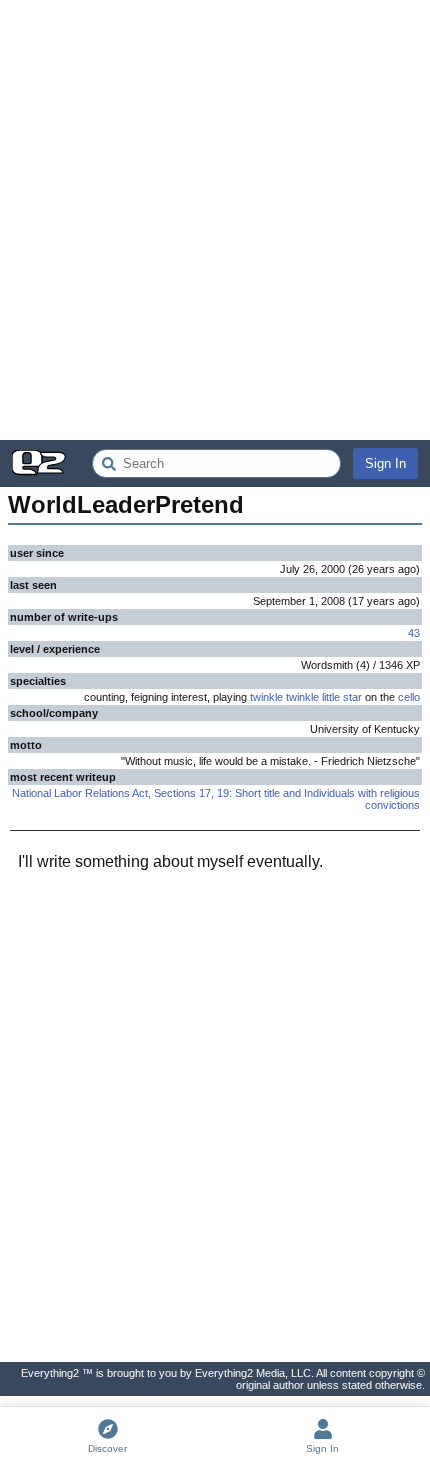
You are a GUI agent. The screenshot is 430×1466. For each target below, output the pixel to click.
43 (414, 633)
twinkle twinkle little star (306, 697)
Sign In (385, 463)
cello (409, 697)
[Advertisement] (215, 220)
